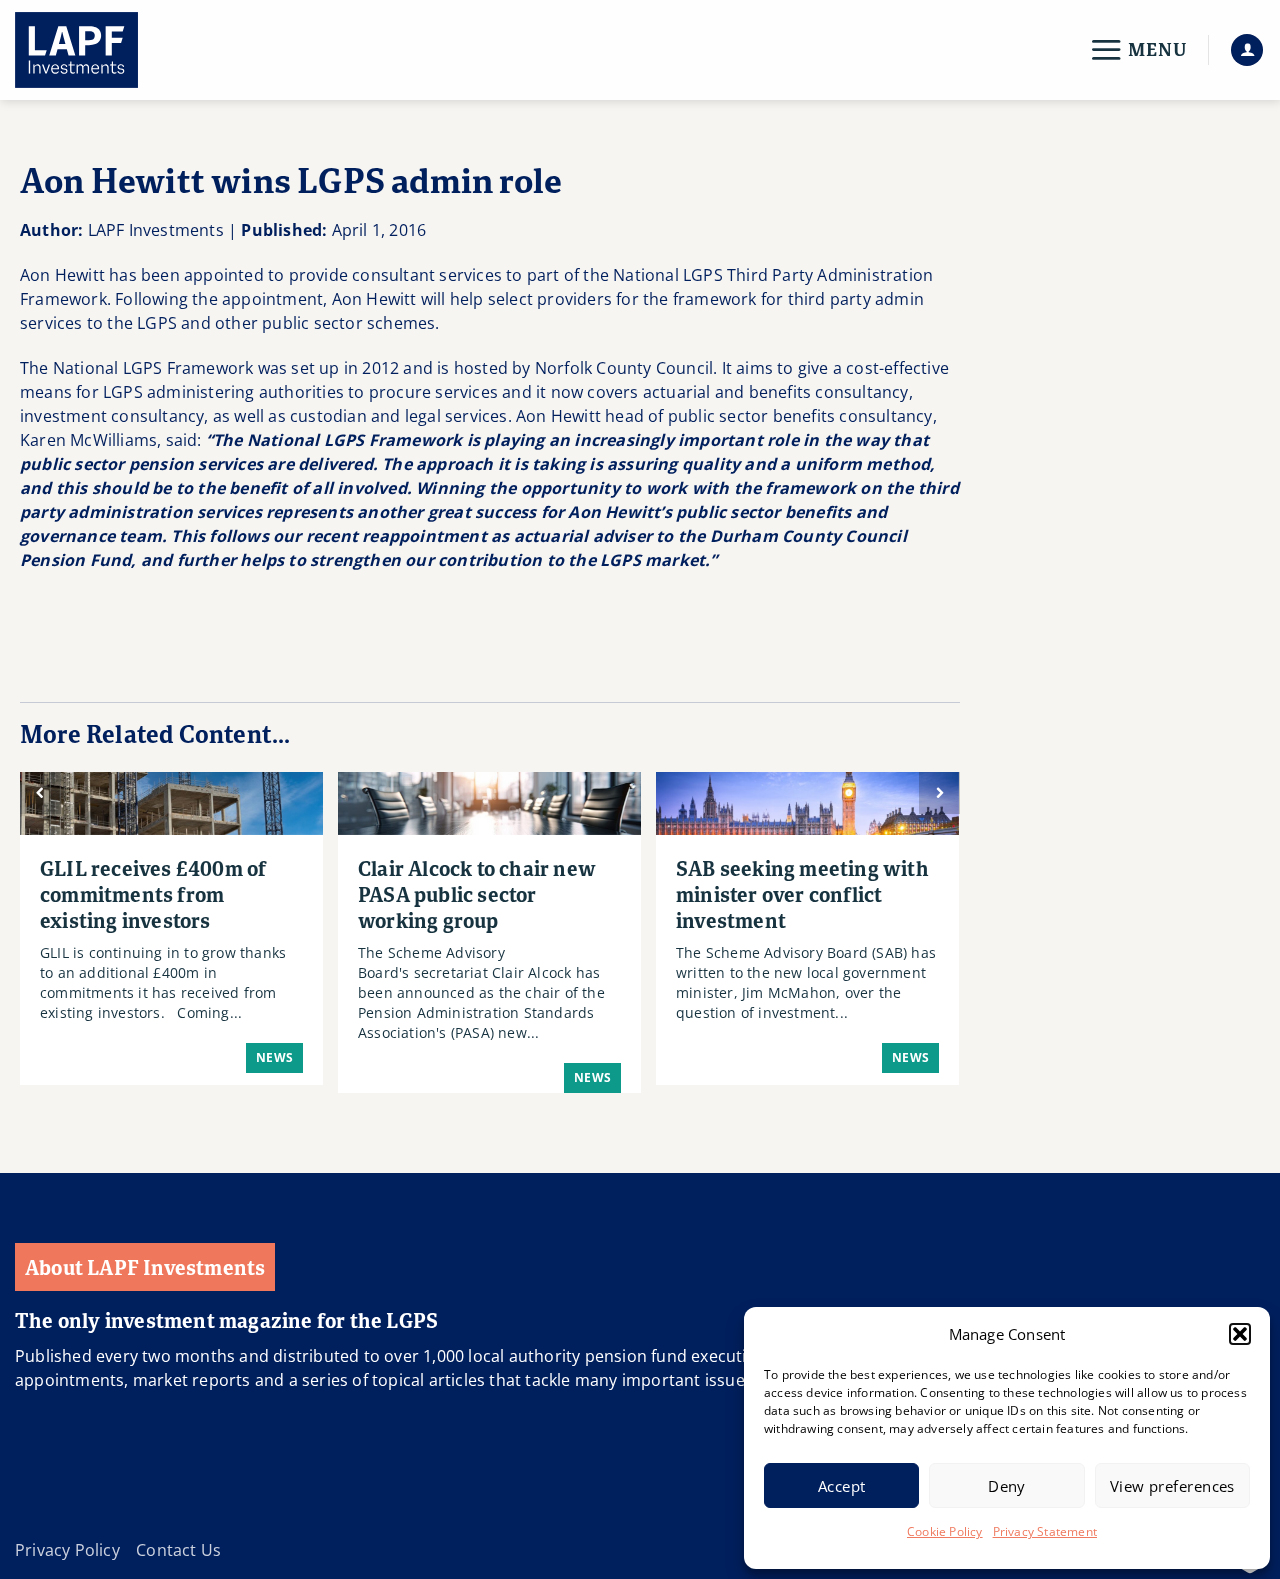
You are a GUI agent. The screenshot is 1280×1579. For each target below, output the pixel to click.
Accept (842, 1486)
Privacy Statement (1045, 1531)
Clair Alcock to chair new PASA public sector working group (477, 894)
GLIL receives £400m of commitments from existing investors (153, 894)
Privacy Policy (67, 1550)
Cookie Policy (945, 1531)
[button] (1240, 1334)
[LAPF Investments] (115, 50)
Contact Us (178, 1550)
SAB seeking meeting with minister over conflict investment (802, 894)
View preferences (1172, 1486)
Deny (1007, 1486)
